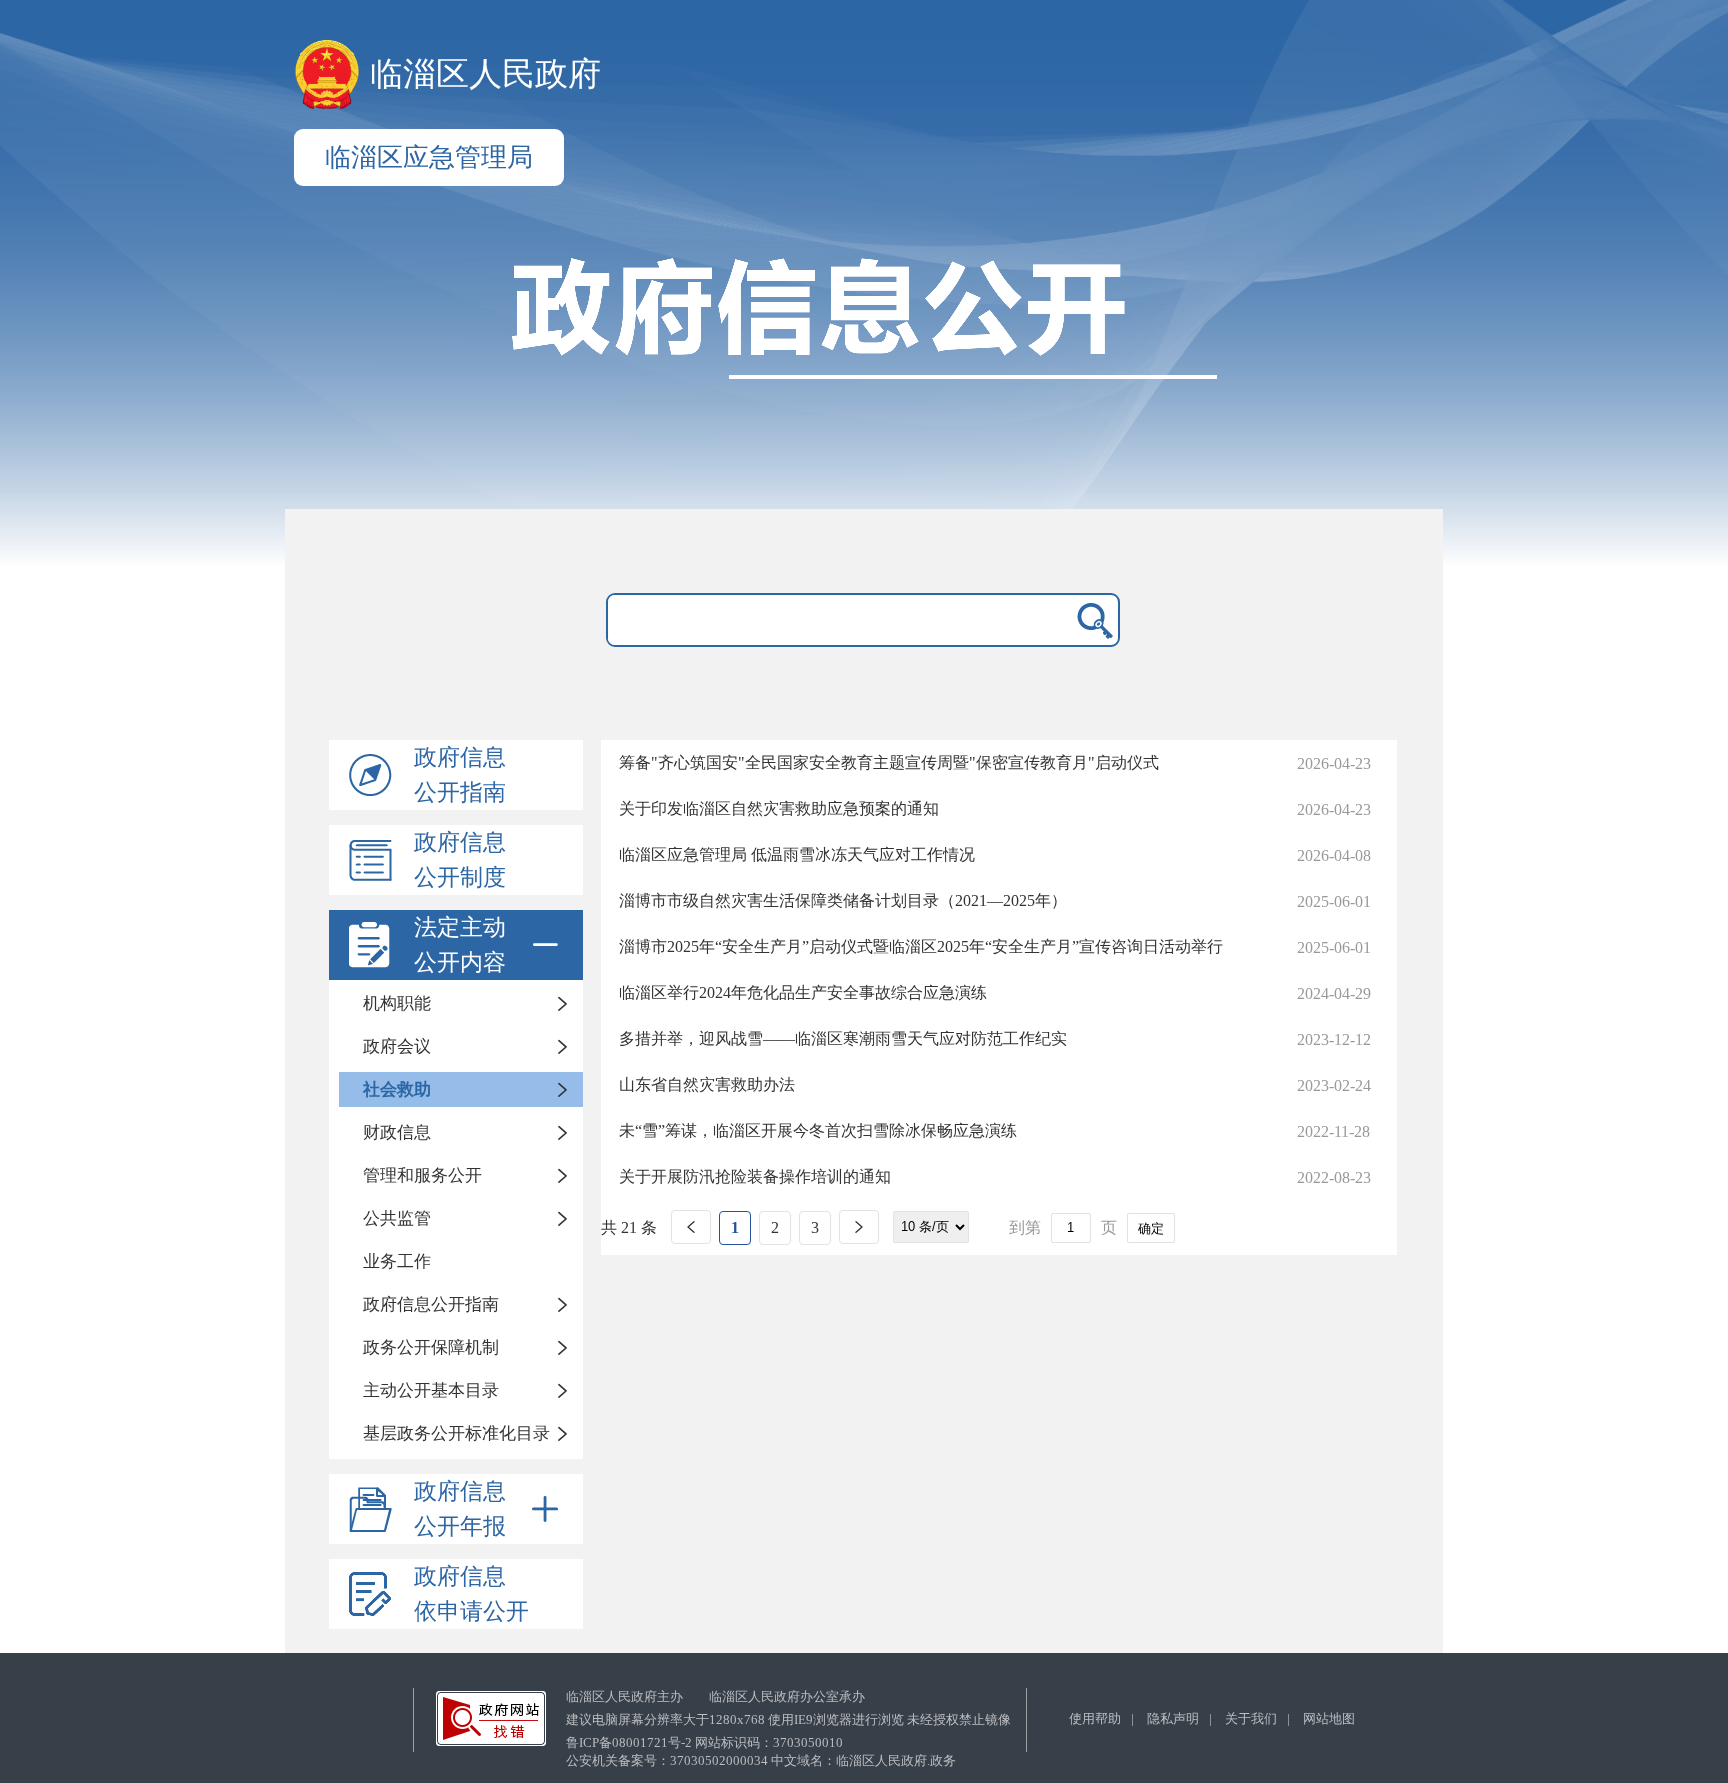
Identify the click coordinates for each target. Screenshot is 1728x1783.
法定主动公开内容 (460, 945)
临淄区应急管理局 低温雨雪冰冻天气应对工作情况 (797, 854)
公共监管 (397, 1218)
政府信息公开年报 (460, 1509)
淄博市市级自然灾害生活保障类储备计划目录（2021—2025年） (843, 900)
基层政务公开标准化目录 (456, 1433)
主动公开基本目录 (431, 1390)
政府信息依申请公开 (471, 1594)
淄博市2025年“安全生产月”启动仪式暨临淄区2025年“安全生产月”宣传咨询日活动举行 (921, 946)
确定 (1151, 1228)
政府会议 (397, 1046)
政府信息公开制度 (460, 860)
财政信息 (397, 1132)
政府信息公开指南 (460, 775)
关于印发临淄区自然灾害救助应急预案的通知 (779, 808)
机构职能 (397, 1003)
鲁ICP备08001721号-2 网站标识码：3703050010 (704, 1742)
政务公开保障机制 (431, 1347)
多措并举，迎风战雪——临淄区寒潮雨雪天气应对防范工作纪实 (843, 1038)
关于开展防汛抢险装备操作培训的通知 (755, 1176)
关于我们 (1251, 1718)
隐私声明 (1173, 1718)
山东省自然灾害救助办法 (707, 1084)
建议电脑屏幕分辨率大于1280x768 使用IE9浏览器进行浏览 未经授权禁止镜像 (788, 1719)
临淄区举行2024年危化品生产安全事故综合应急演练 (803, 992)
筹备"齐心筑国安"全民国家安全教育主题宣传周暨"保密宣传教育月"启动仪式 (889, 762)
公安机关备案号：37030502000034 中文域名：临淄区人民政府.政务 (761, 1760)
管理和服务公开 (422, 1175)
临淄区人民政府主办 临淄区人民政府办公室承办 (715, 1696)
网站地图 (1329, 1718)
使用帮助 (1095, 1718)
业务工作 (397, 1261)
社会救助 (397, 1089)
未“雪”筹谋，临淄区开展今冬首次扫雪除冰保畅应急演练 (818, 1130)
